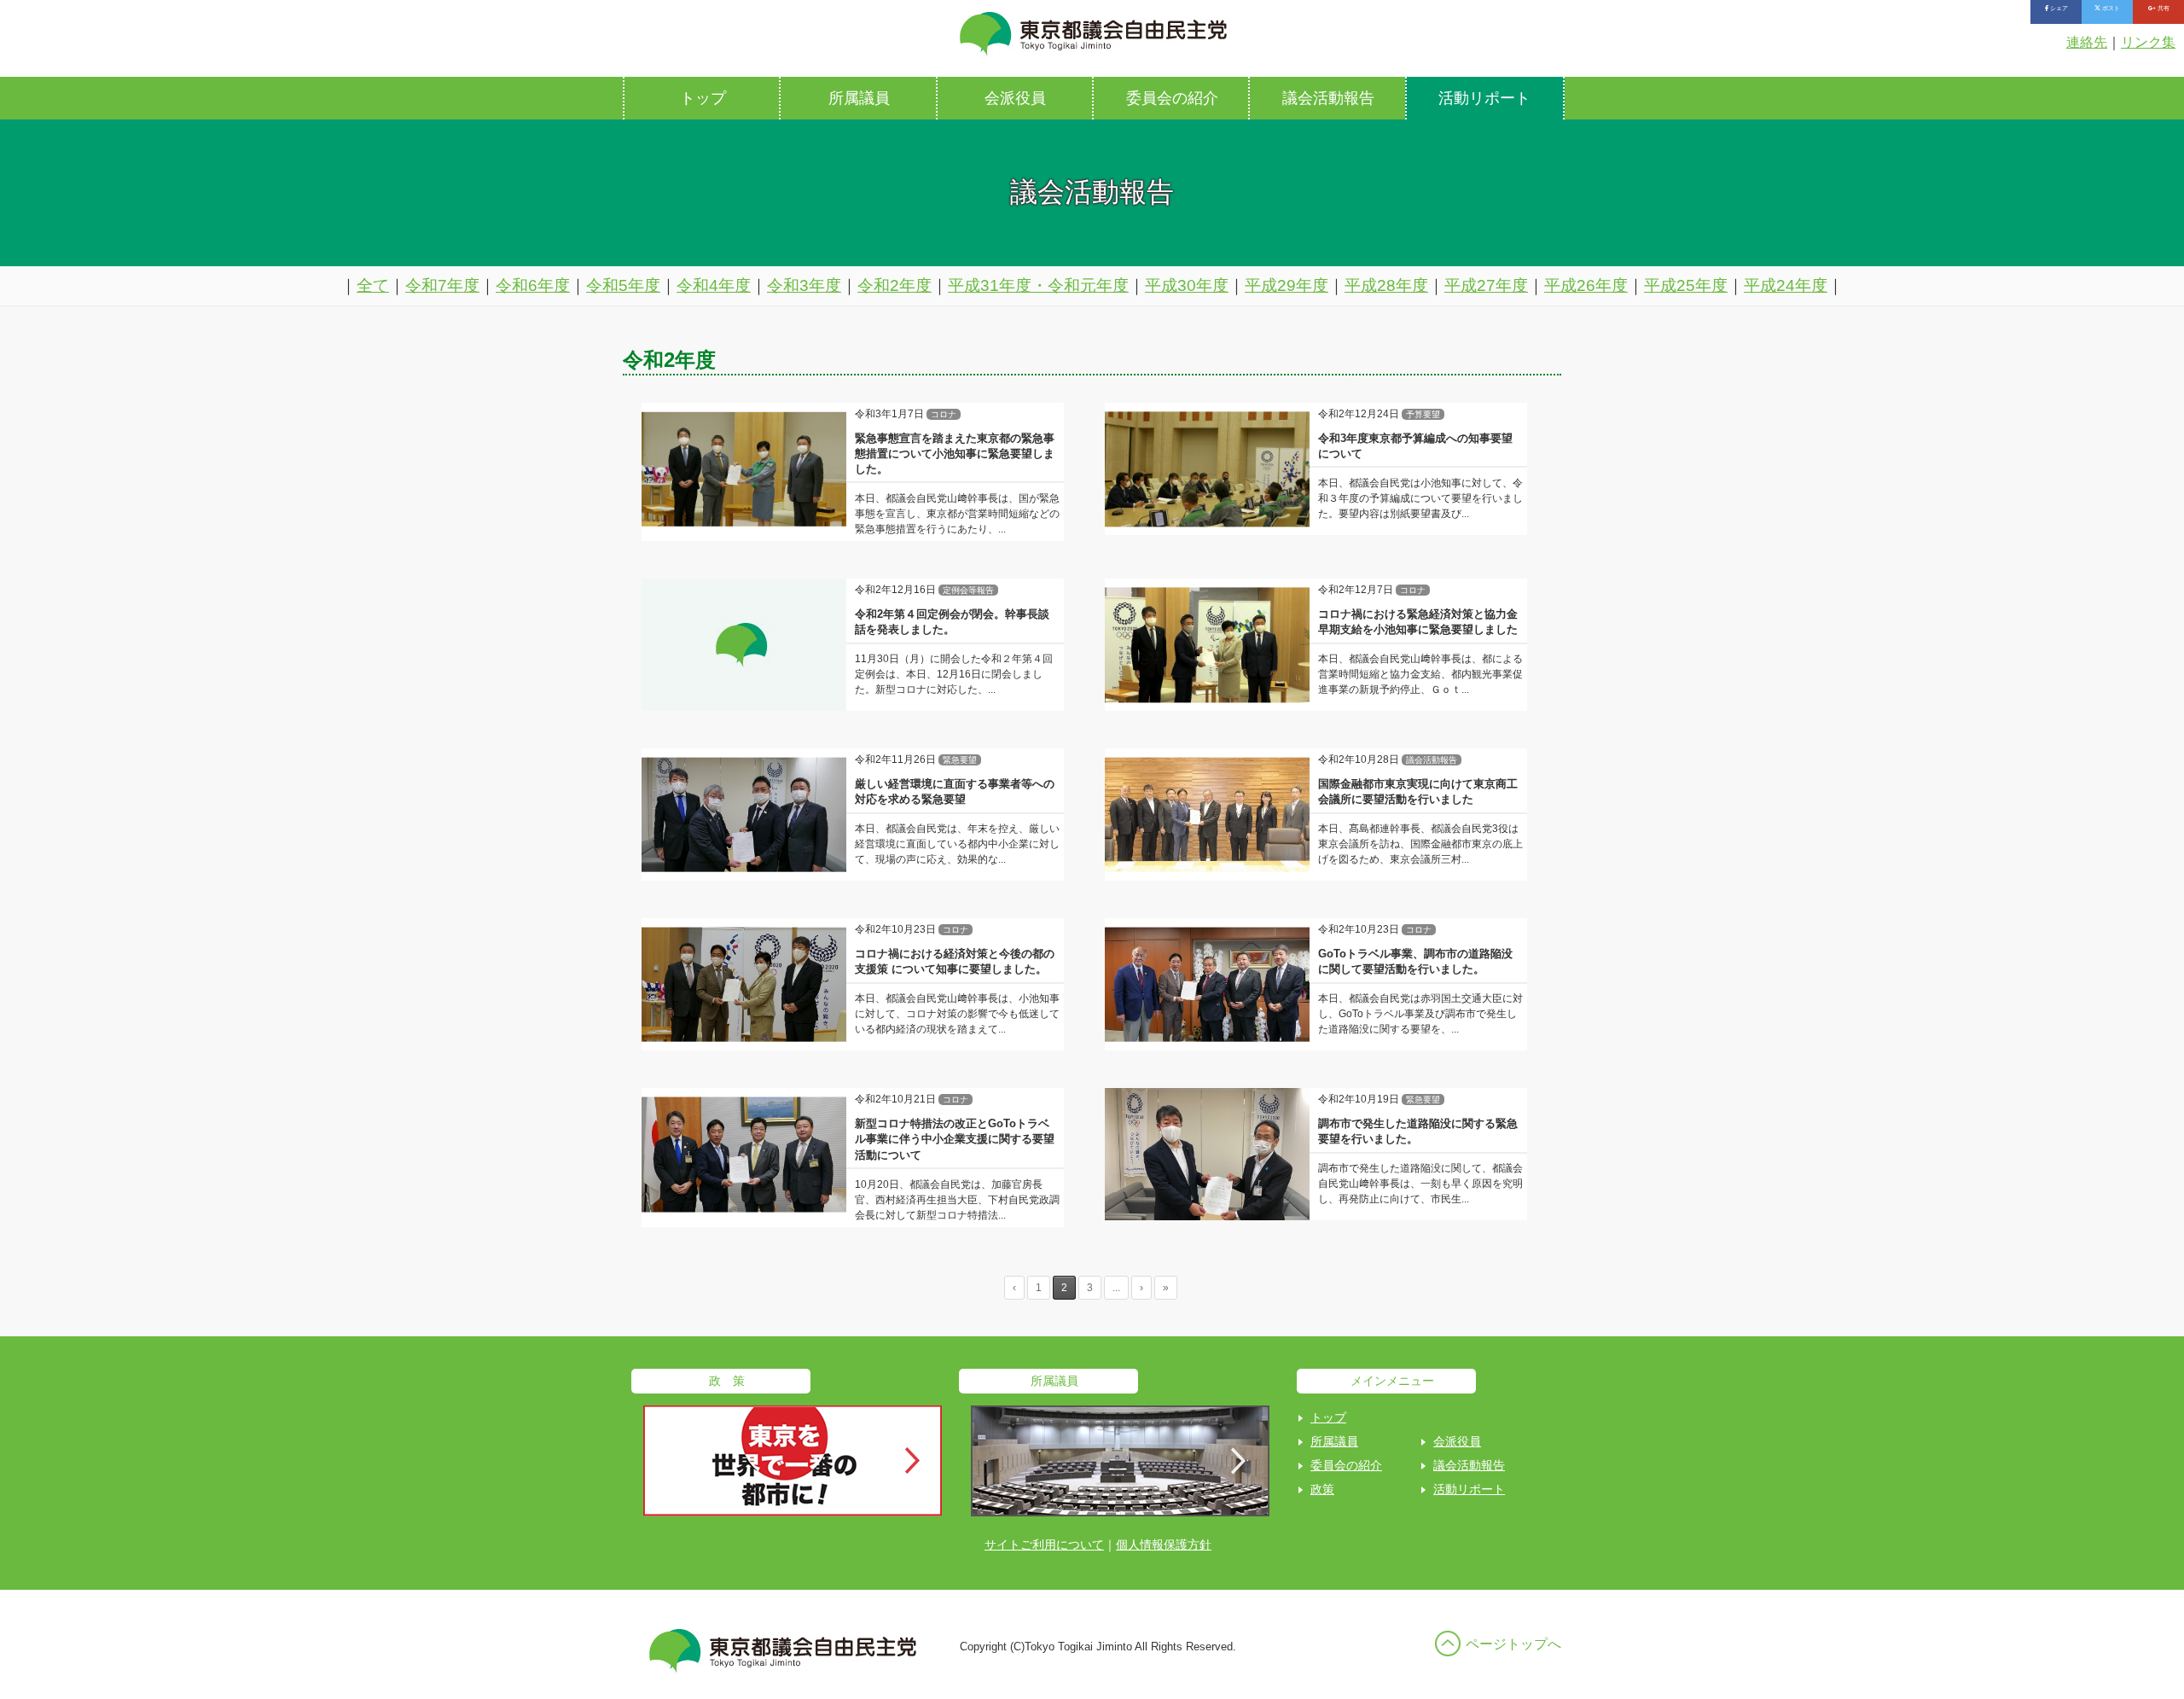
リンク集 (2148, 42)
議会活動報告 (1328, 98)
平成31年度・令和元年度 (1038, 285)
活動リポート (1484, 98)
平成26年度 (1586, 285)
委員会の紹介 (1172, 98)
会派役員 (1015, 98)
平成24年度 (1786, 285)
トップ (703, 98)
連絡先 (2087, 42)
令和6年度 (533, 285)
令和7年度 (442, 285)
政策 (1322, 1489)
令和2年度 (895, 285)
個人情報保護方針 (1164, 1545)
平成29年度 (1287, 285)
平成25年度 (1686, 285)
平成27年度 (1486, 285)
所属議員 (859, 98)
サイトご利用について (1044, 1545)
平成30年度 (1187, 285)
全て (373, 285)
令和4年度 (714, 285)
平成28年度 (1386, 285)
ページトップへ (1513, 1644)
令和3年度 (804, 285)
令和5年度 (623, 285)
